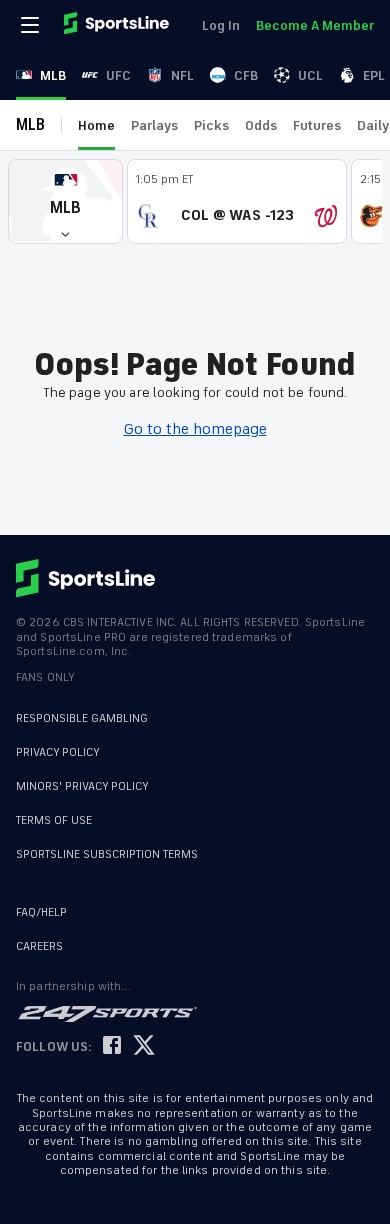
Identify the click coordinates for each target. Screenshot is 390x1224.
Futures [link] (317, 125)
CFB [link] (246, 75)
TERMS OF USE (54, 820)
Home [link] (96, 125)
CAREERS (39, 946)
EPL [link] (374, 75)
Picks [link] (211, 125)
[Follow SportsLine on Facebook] (112, 1046)
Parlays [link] (154, 125)
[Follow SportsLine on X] (144, 1046)
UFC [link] (118, 75)
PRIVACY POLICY (58, 752)
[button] (65, 201)
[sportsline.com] (118, 25)
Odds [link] (261, 125)
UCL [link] (310, 75)
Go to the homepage (195, 429)
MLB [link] (53, 75)
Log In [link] (221, 25)
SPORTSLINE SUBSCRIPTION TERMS (107, 854)
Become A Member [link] (315, 25)
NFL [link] (182, 75)
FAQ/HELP (41, 912)
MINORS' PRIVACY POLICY (82, 786)
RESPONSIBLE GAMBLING (82, 718)
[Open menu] (32, 25)
